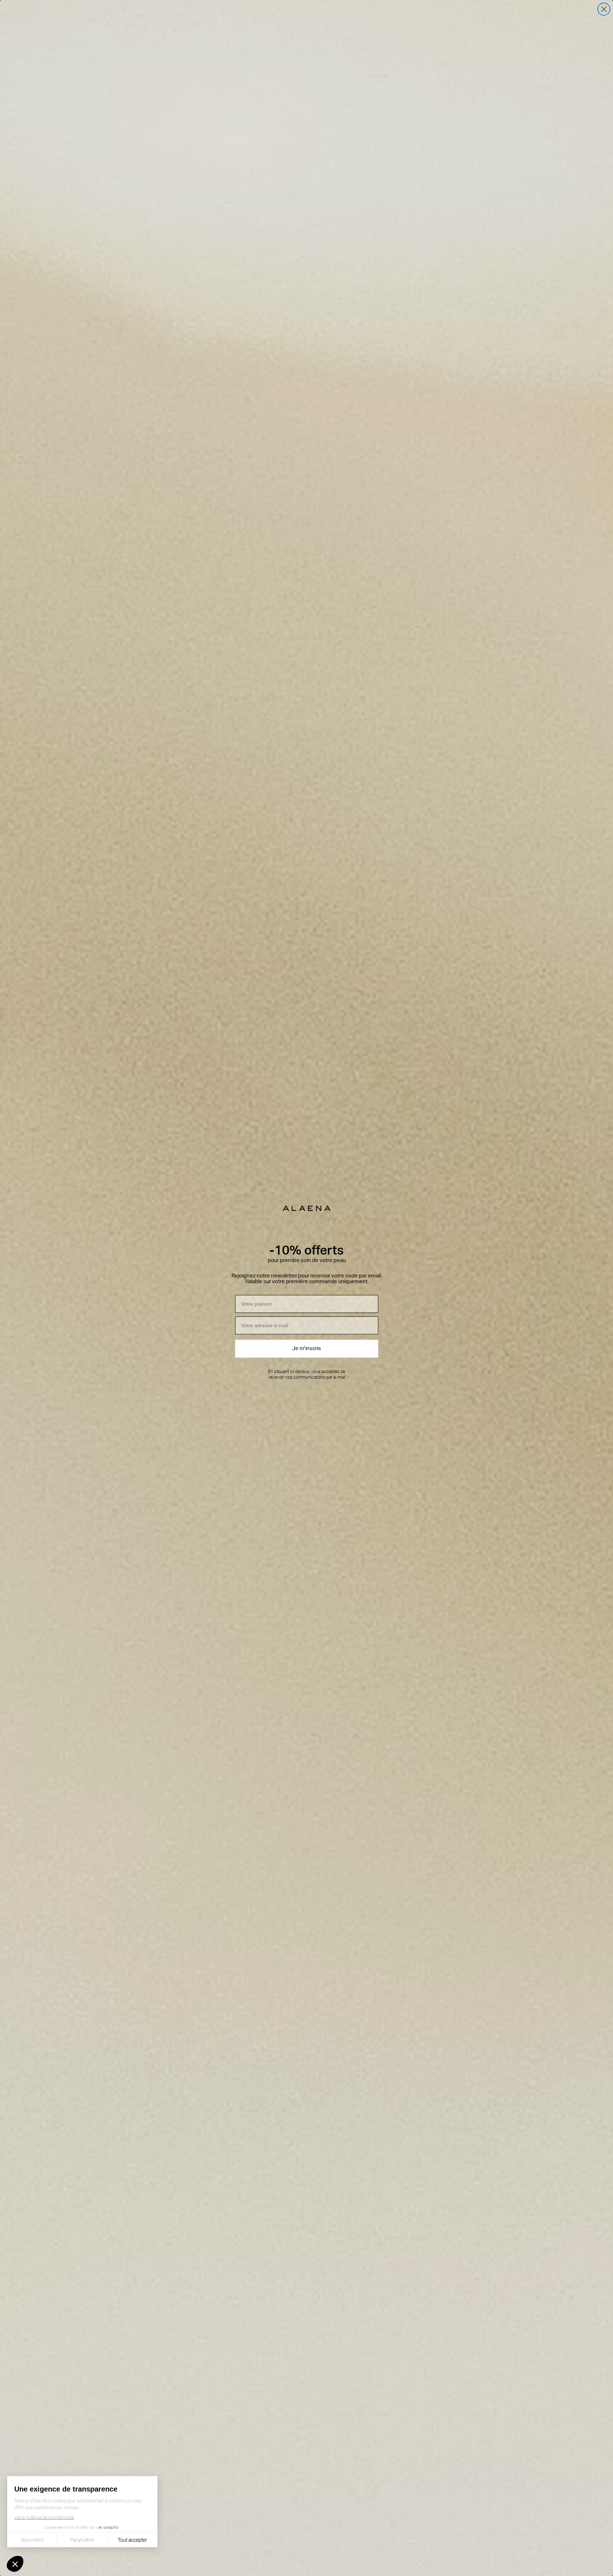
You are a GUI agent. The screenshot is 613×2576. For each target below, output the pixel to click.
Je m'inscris (306, 1348)
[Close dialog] (604, 9)
